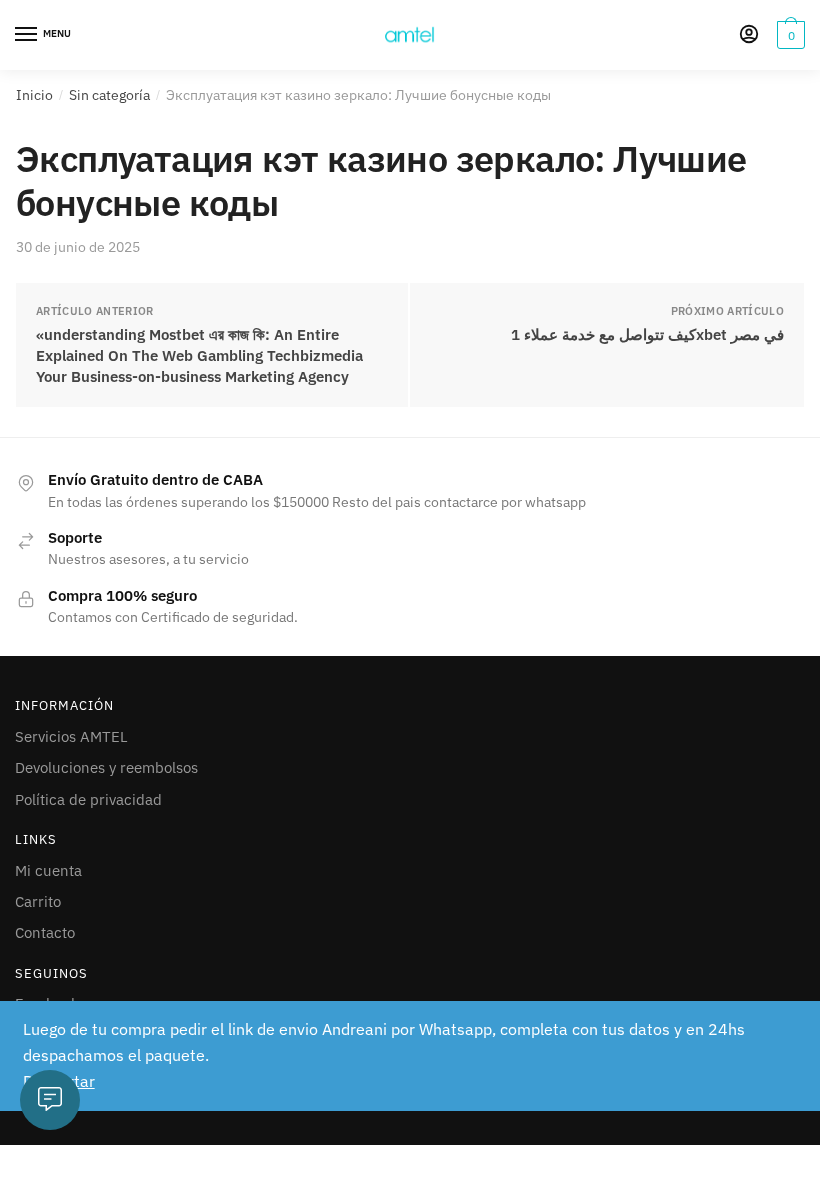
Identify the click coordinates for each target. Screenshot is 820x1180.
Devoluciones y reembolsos (106, 767)
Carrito (38, 901)
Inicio (34, 95)
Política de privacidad (88, 799)
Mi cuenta (48, 870)
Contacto (45, 932)
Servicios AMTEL (71, 736)
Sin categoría (109, 95)
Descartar (59, 1081)
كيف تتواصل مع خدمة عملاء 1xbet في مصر (647, 334)
